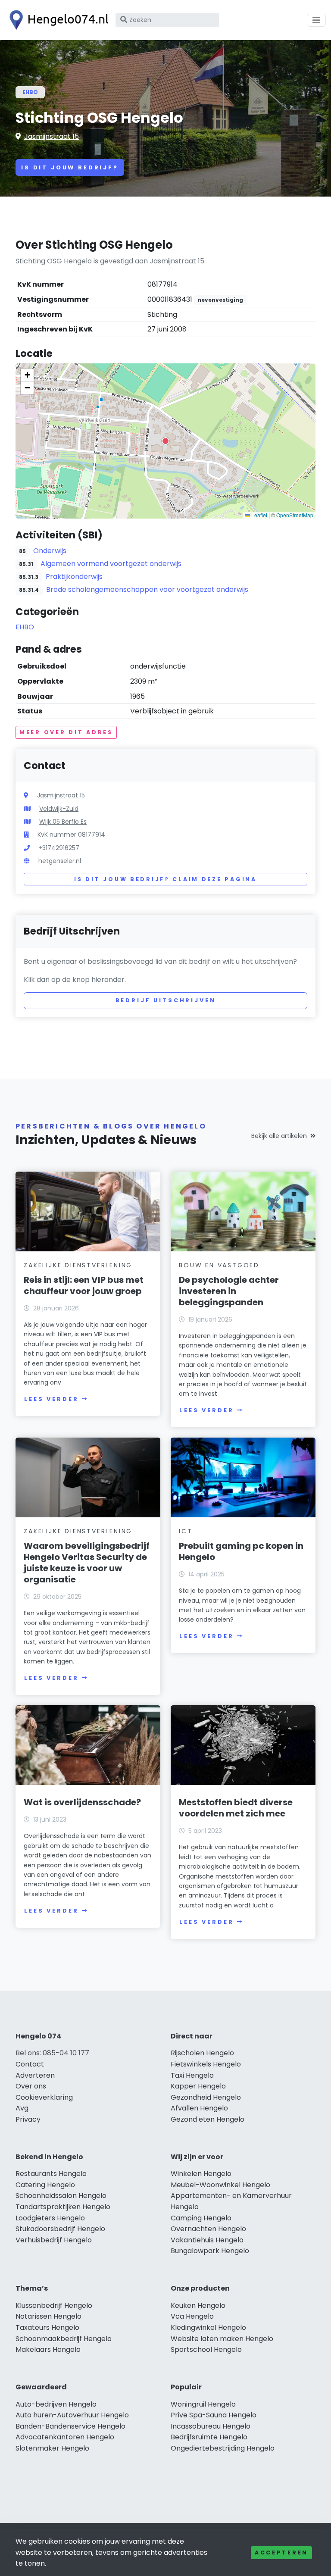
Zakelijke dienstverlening (78, 1265)
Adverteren (35, 2075)
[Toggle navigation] (316, 20)
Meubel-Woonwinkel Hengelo (220, 2185)
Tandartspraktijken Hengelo (63, 2207)
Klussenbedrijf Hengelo (54, 2306)
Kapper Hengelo (198, 2086)
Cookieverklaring (44, 2097)
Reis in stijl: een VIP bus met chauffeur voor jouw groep (84, 1285)
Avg (22, 2108)
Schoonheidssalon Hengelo (61, 2196)
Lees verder (51, 1399)
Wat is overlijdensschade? (82, 1802)
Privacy (28, 2119)
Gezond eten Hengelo (208, 2119)
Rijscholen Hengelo (202, 2053)
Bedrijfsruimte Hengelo (209, 2437)
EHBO (30, 92)
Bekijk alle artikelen (279, 1136)
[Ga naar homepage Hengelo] (57, 20)
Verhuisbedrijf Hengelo (54, 2240)
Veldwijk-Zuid (59, 809)
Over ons (31, 2086)
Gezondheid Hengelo (206, 2097)
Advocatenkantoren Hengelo (65, 2437)
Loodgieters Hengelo (50, 2218)
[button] (165, 441)
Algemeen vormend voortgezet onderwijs (111, 564)
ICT (186, 1531)
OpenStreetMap (295, 515)
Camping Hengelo (201, 2218)
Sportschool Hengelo (206, 2349)
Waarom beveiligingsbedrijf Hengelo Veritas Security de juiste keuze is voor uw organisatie (87, 1563)
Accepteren (281, 2553)
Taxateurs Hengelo (47, 2327)
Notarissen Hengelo (48, 2316)
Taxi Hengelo (192, 2075)
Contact (30, 2064)
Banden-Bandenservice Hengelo (70, 2426)
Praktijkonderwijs (74, 577)
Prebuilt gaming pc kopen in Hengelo (241, 1551)
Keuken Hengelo (198, 2306)
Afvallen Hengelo (199, 2108)
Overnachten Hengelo (208, 2229)
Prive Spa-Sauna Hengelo (214, 2415)
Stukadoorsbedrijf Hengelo (60, 2229)
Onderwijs (50, 551)
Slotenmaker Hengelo (52, 2448)
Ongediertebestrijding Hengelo (223, 2448)
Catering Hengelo (45, 2185)
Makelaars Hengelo (48, 2349)
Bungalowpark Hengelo (210, 2251)
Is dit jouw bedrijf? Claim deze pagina (165, 879)
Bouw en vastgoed (219, 1265)
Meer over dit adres (66, 732)
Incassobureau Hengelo (211, 2426)
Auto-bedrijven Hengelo (56, 2404)
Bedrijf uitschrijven (166, 1000)
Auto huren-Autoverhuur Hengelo (72, 2415)
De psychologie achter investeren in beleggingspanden (229, 1291)
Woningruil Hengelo (203, 2404)
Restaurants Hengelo (51, 2174)
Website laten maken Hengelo (222, 2339)
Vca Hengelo (192, 2316)
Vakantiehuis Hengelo (207, 2240)
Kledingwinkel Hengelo (208, 2327)
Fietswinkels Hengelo (206, 2064)
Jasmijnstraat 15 (52, 136)
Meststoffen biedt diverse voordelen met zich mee (236, 1808)
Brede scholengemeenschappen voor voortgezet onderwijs (147, 589)
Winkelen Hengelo (201, 2174)
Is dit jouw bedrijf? (70, 167)
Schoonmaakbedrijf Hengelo (64, 2339)
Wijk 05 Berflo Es (63, 822)
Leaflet (259, 515)
